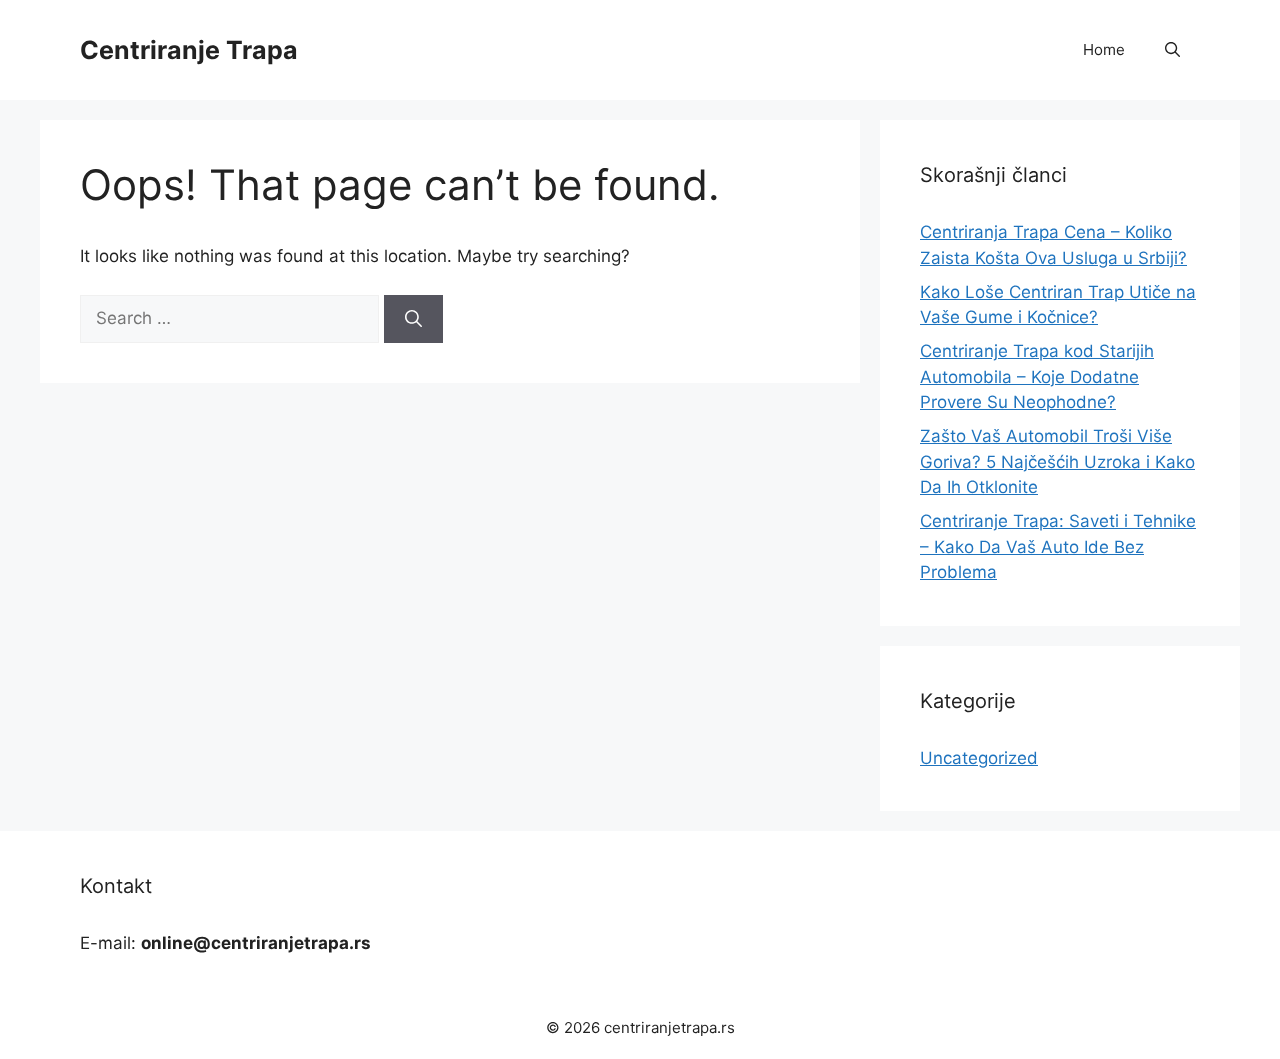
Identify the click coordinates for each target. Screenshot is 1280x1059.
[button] (1172, 50)
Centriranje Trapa (189, 50)
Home (1104, 49)
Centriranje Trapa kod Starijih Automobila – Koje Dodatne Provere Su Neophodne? (1037, 376)
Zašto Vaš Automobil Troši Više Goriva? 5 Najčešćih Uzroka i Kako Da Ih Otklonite (1057, 461)
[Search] (413, 319)
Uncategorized (979, 758)
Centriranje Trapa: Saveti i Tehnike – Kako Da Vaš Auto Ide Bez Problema (1058, 546)
